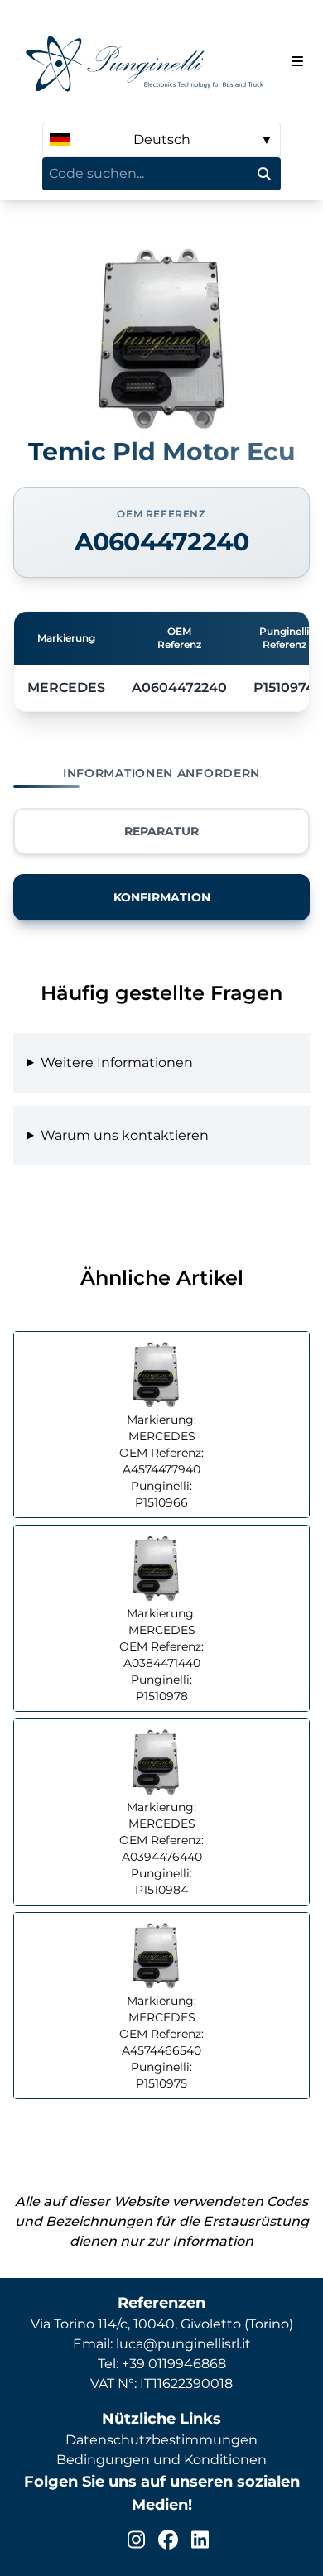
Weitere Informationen (117, 1062)
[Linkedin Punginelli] (200, 2540)
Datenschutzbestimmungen (161, 2440)
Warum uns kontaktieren (125, 1135)
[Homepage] (149, 61)
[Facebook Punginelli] (168, 2540)
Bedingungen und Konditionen (161, 2460)
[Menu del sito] (297, 61)
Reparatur (161, 831)
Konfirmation (162, 897)
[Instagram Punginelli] (136, 2540)
